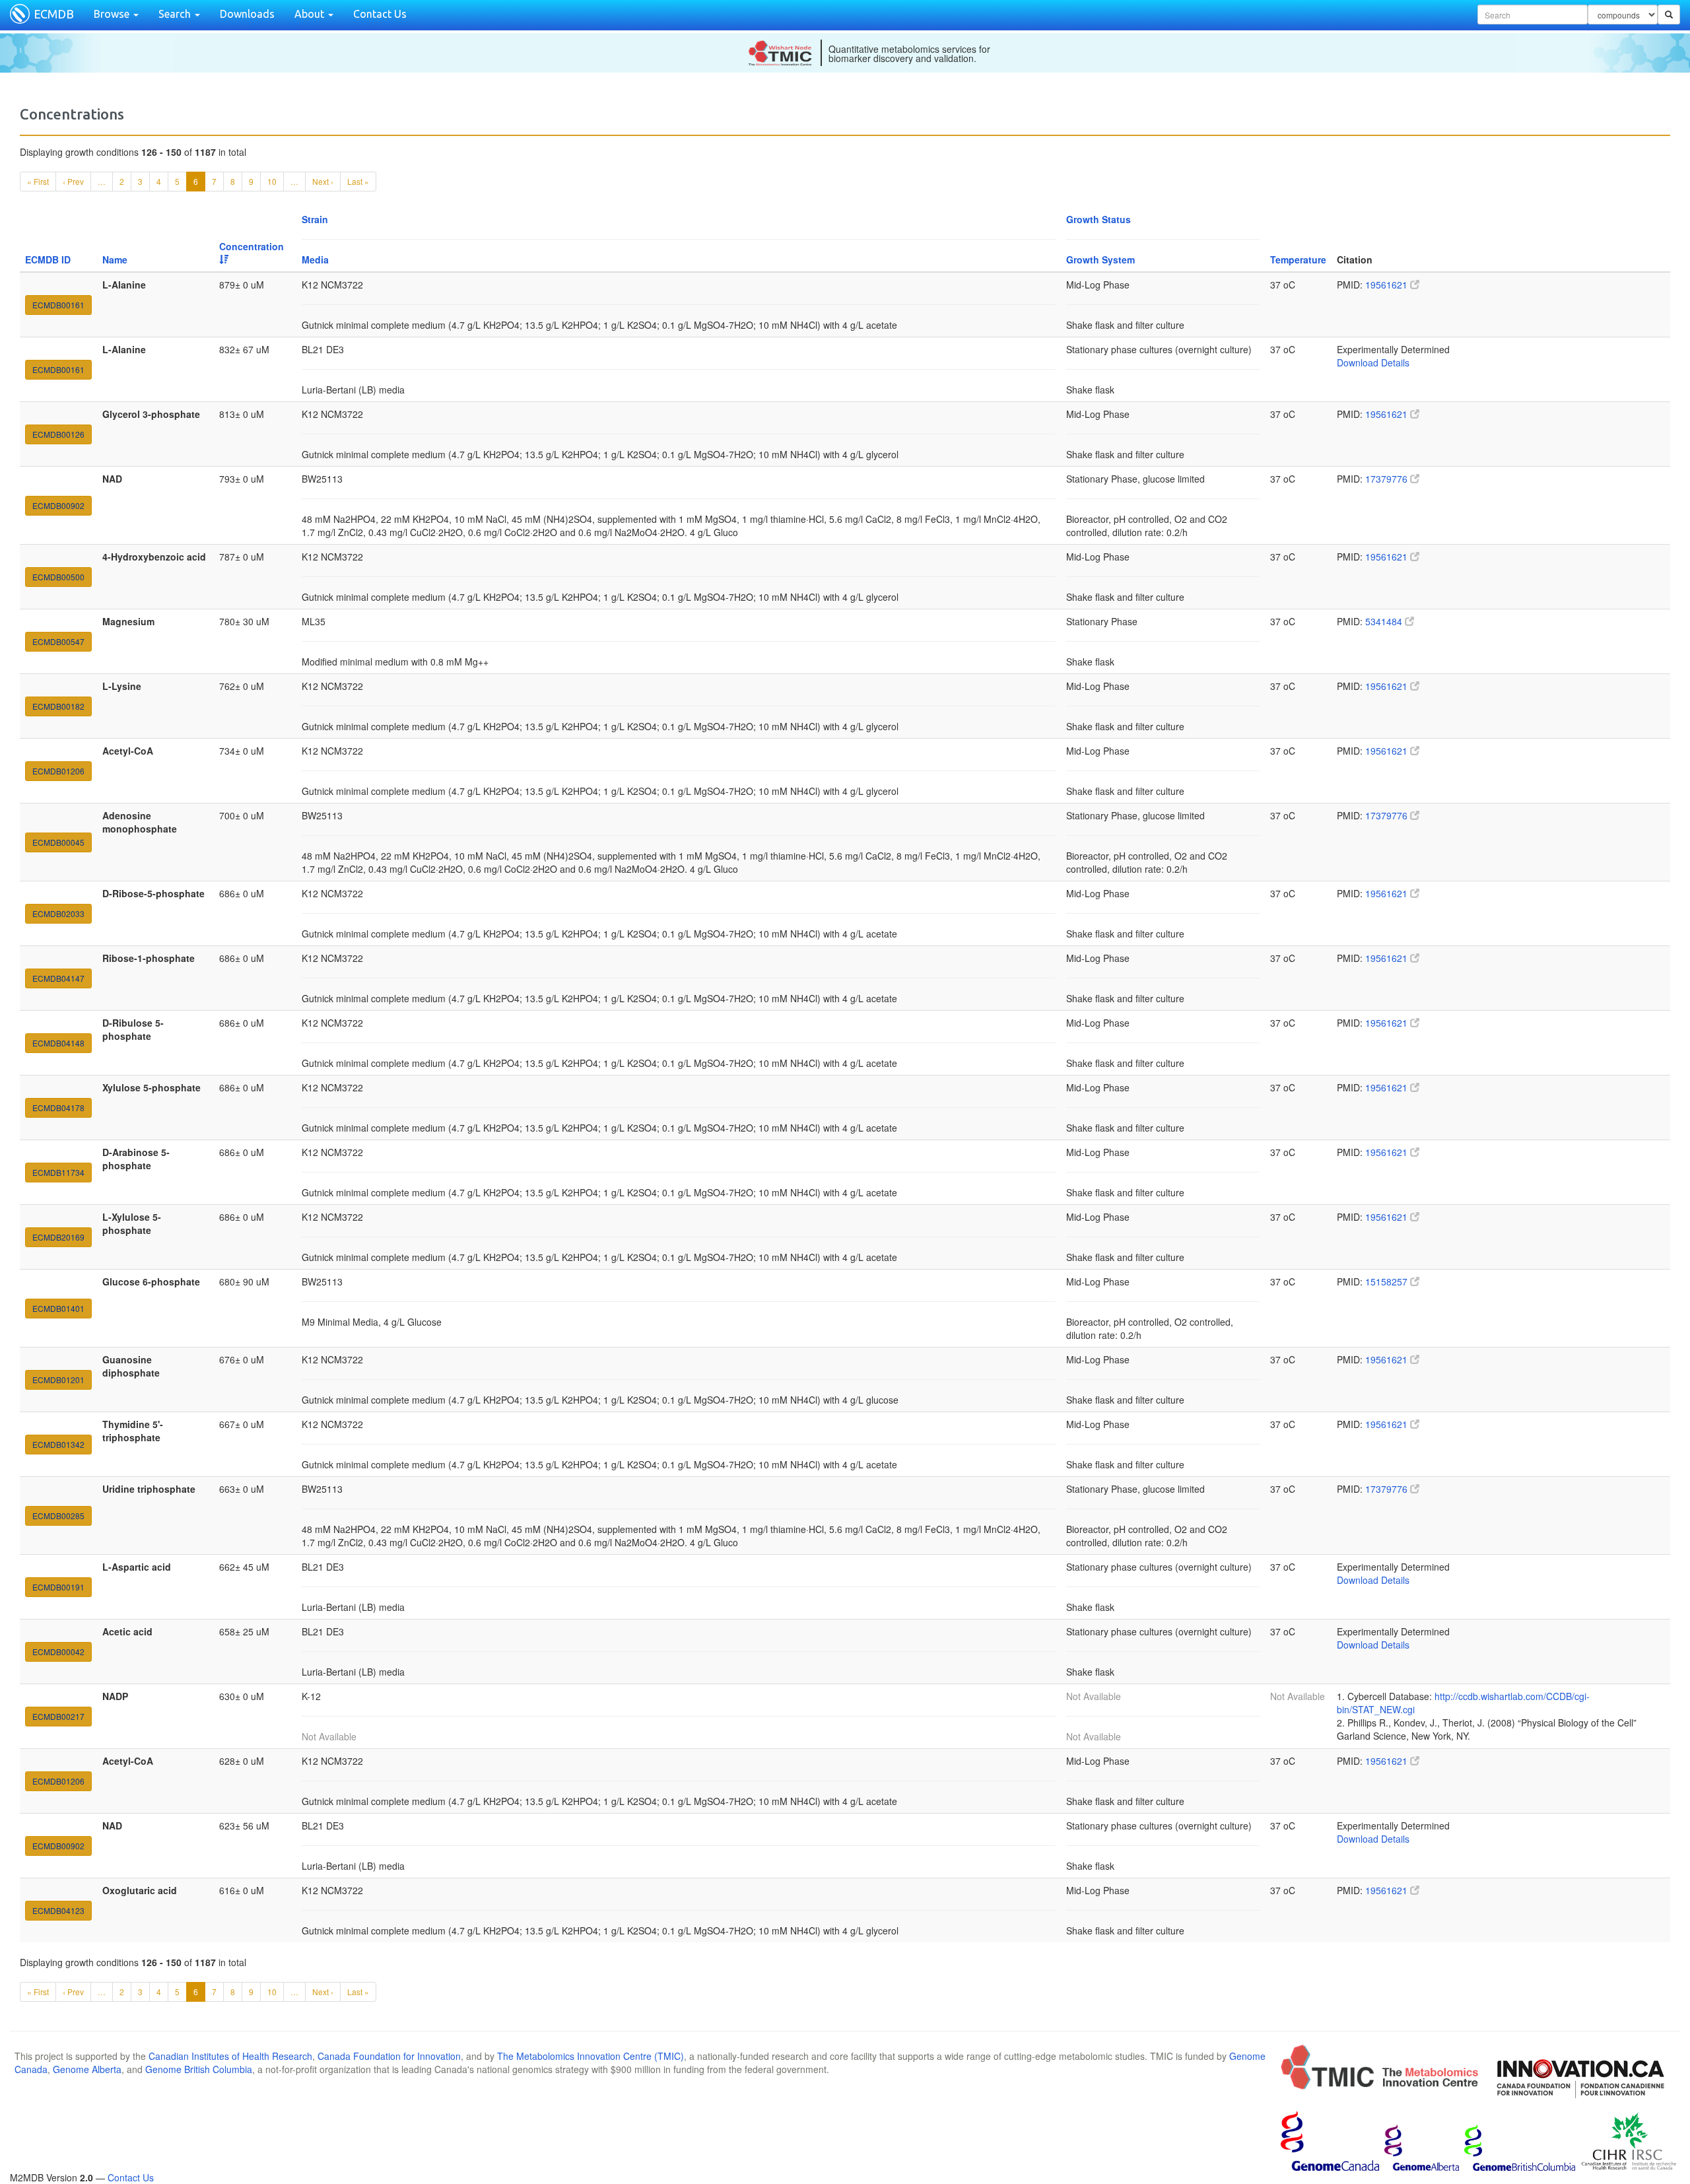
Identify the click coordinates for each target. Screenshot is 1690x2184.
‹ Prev (73, 181)
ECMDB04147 (58, 978)
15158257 (1388, 1281)
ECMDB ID (48, 259)
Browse (113, 14)
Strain (315, 219)
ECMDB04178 (58, 1108)
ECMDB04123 (58, 1910)
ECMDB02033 (58, 913)
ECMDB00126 (58, 434)
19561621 (1388, 285)
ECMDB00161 (58, 305)
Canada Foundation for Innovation (389, 2056)
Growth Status (1098, 219)
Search (176, 14)
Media (315, 259)
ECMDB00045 (58, 842)
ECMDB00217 (58, 1716)
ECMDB (54, 14)
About (311, 14)
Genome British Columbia (199, 2069)
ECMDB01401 (58, 1308)
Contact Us (380, 14)
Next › (323, 181)
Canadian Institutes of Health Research (230, 2056)
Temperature (1298, 259)
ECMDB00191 (58, 1587)
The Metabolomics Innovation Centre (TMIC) (591, 2056)
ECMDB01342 (58, 1444)
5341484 (1385, 621)
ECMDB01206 (58, 771)
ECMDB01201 (58, 1380)
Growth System (1100, 259)
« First (38, 181)
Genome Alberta (87, 2069)
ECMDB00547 (58, 641)
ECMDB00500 (58, 577)
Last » (358, 181)
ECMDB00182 (58, 706)
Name (115, 259)
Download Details (1373, 362)
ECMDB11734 (58, 1172)
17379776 (1388, 479)
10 (272, 181)
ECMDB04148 (58, 1043)
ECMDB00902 (58, 505)
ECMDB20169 (58, 1237)
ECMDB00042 (58, 1652)
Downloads (247, 14)
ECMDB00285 (58, 1516)
